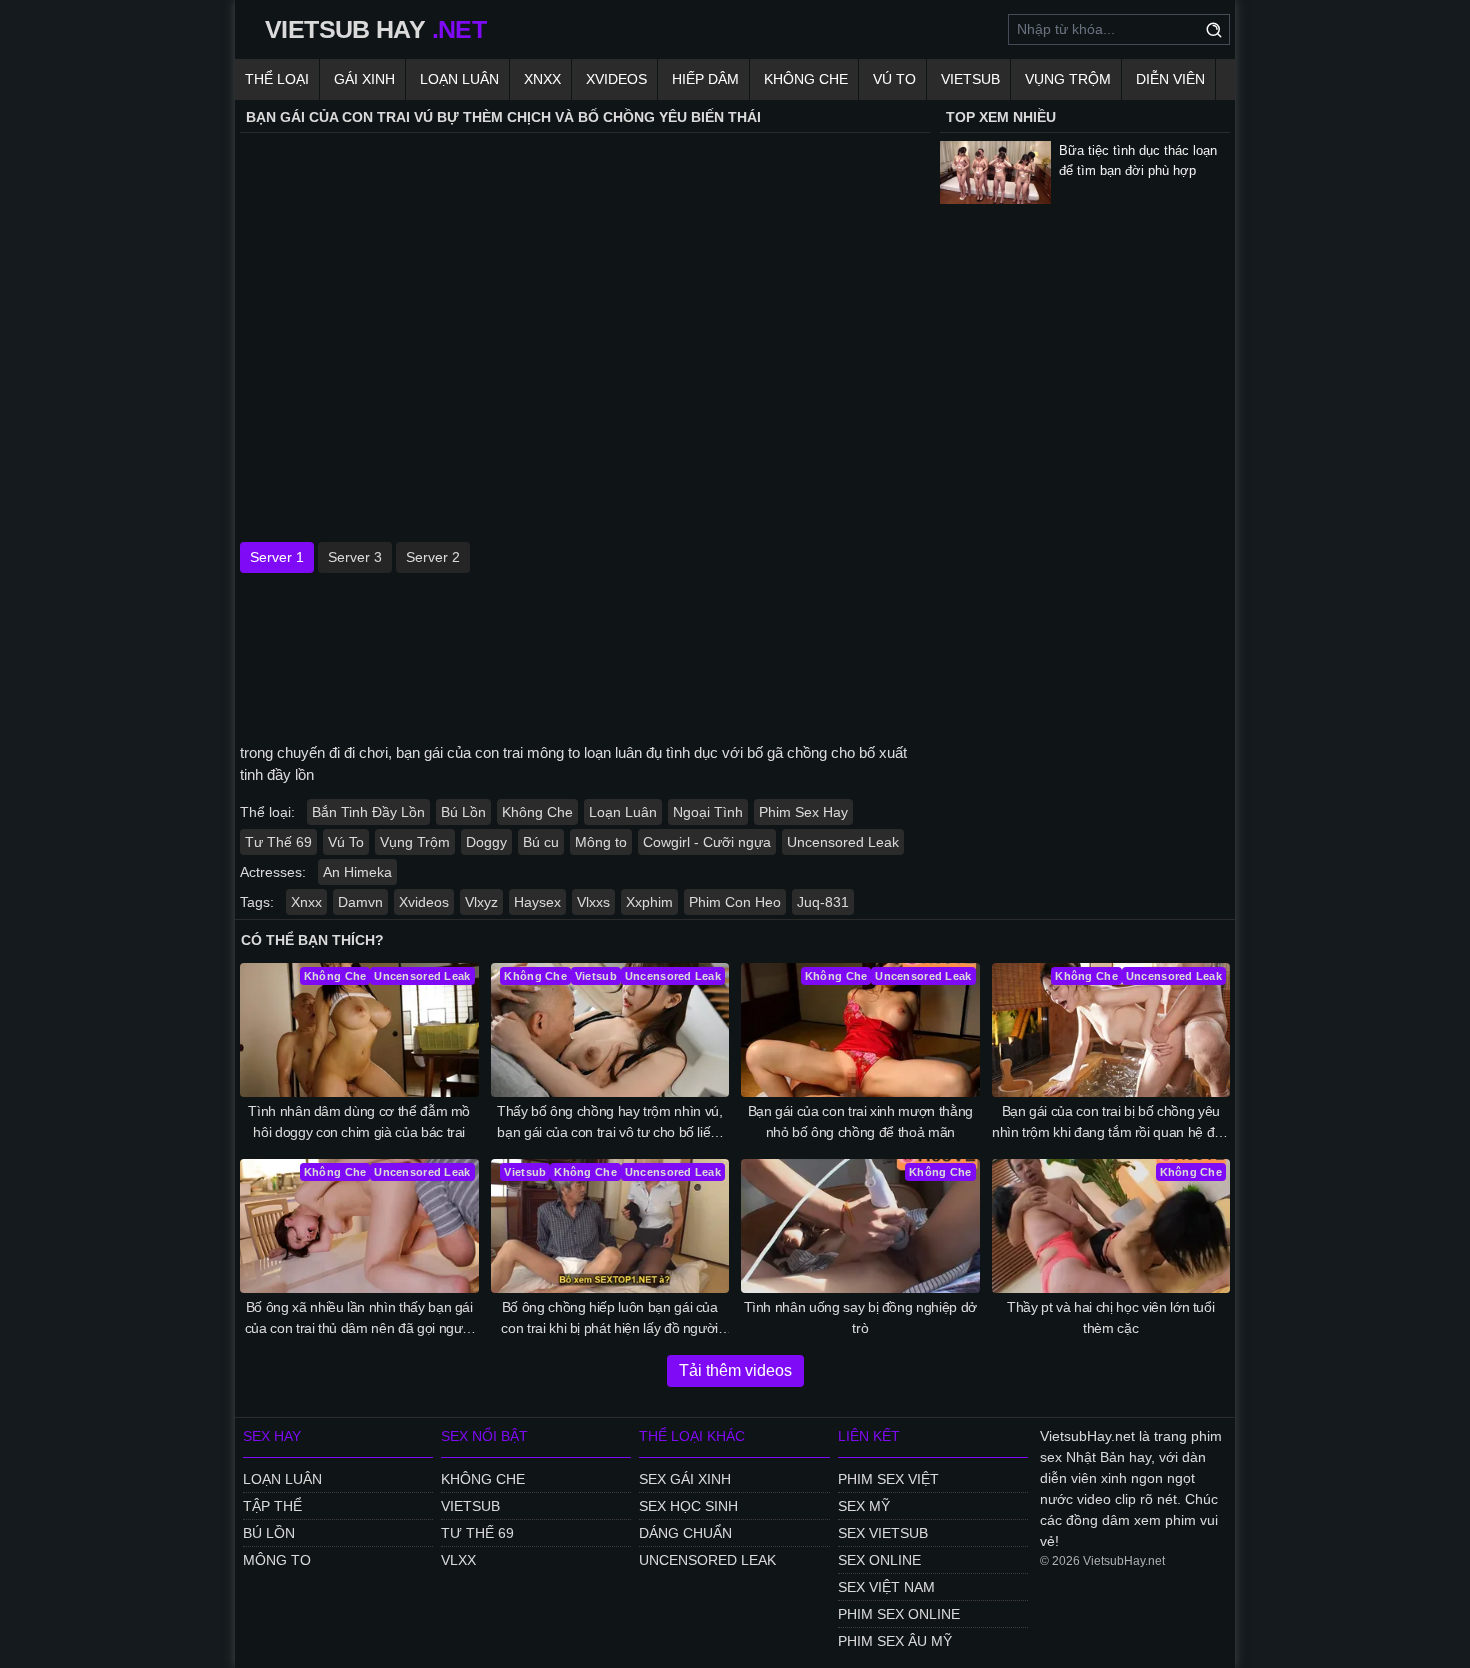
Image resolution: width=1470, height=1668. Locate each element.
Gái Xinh (364, 79)
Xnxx (542, 79)
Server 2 (433, 557)
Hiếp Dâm (705, 79)
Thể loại (277, 79)
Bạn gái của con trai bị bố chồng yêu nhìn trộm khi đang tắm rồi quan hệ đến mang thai (1111, 1123)
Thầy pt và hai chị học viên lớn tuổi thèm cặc (1110, 1317)
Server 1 (277, 557)
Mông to (601, 842)
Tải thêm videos (735, 1370)
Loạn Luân (459, 79)
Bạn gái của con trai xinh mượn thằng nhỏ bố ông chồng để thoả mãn (860, 1121)
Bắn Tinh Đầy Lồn (368, 812)
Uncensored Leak (843, 842)
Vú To (894, 79)
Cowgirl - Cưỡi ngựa (707, 842)
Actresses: (273, 872)
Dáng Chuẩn (685, 1533)
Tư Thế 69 (278, 842)
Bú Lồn (463, 812)
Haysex (537, 902)
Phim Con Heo (735, 902)
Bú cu (541, 842)
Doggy (486, 842)
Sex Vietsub (883, 1533)
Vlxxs (593, 902)
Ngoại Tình (708, 812)
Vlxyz (481, 902)
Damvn (360, 902)
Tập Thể (272, 1506)
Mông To (277, 1560)
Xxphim (649, 902)
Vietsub (970, 79)
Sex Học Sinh (688, 1506)
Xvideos (616, 79)
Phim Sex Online (899, 1614)
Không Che (806, 79)
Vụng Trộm (1068, 79)
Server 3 (355, 557)
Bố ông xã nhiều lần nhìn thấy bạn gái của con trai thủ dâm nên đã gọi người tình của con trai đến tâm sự (359, 1319)
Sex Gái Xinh (685, 1479)
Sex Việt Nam (886, 1587)
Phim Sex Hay (803, 812)
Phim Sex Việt (888, 1479)
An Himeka (357, 872)
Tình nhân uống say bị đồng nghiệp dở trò (860, 1317)
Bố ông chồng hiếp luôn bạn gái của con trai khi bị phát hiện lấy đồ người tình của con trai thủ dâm (609, 1319)
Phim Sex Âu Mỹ (895, 1641)
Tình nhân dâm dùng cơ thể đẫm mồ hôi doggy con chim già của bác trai (359, 1121)
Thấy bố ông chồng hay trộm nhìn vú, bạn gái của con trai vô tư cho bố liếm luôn (610, 1123)
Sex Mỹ (864, 1506)
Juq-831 (823, 902)
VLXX (458, 1560)
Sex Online (879, 1560)
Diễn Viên (1170, 79)
